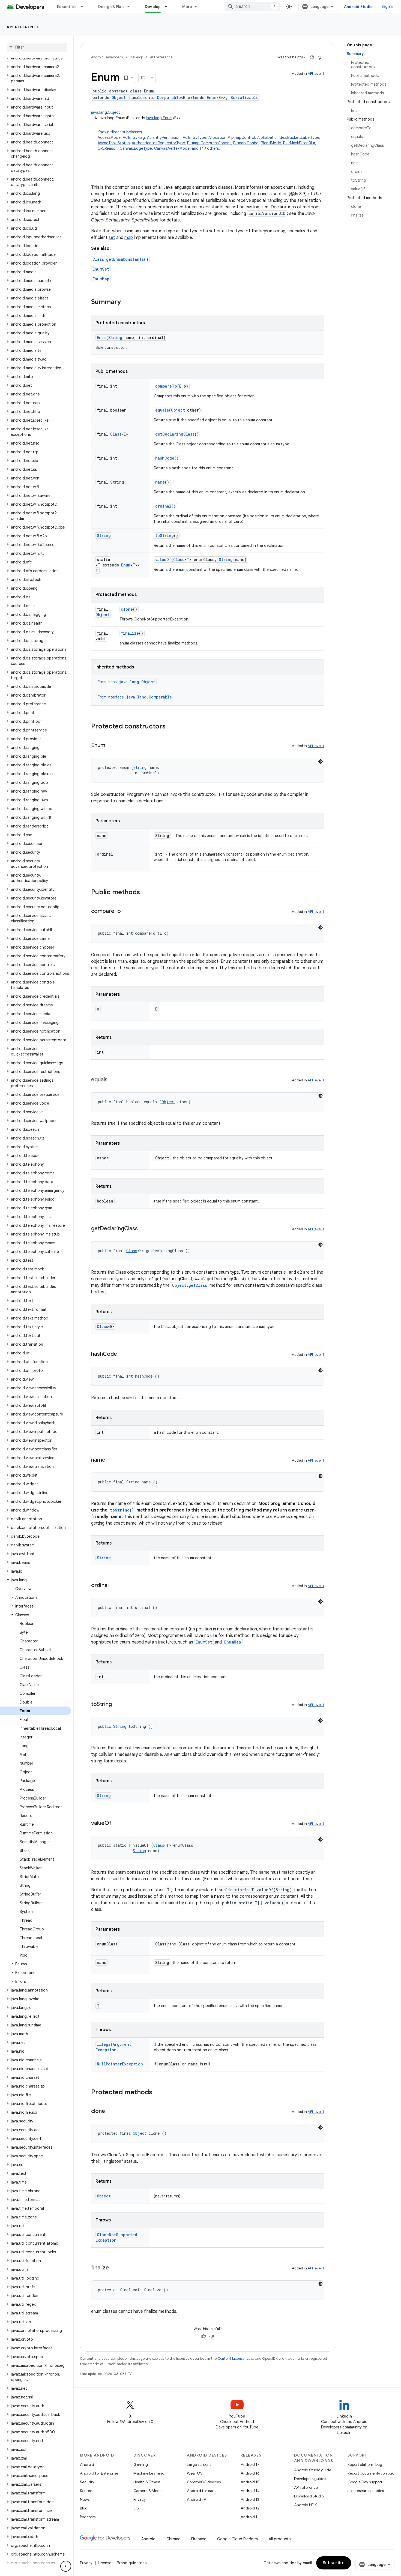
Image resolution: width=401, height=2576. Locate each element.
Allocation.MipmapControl (232, 137)
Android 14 (250, 2491)
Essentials (67, 7)
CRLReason (108, 148)
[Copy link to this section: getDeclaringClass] (143, 1229)
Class (116, 434)
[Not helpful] (320, 57)
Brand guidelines (132, 2563)
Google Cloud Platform (237, 2539)
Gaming (141, 2464)
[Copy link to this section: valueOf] (117, 1824)
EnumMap (101, 279)
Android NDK (305, 2505)
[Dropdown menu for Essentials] (84, 7)
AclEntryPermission (164, 137)
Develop (153, 7)
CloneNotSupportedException (116, 2237)
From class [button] (126, 682)
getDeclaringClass (175, 434)
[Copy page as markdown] (143, 78)
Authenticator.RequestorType (158, 143)
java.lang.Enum (159, 118)
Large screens (199, 2464)
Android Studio (358, 7)
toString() (122, 1510)
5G (136, 2508)
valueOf (163, 560)
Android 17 (250, 2464)
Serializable (245, 98)
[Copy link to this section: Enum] (111, 746)
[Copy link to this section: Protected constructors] (171, 727)
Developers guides (310, 2479)
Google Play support (365, 2482)
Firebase (199, 2539)
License (105, 2563)
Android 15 (250, 2482)
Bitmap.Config (246, 143)
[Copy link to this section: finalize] (114, 2268)
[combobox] (253, 7)
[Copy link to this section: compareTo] (126, 911)
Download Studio (309, 2496)
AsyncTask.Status (114, 143)
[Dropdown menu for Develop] (168, 7)
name (160, 482)
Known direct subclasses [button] (209, 140)
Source (86, 2491)
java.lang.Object (106, 112)
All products (280, 2539)
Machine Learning (149, 2473)
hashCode (165, 458)
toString (164, 536)
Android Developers (107, 57)
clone (127, 609)
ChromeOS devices (204, 2482)
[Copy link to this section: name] (111, 1460)
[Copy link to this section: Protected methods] (158, 2093)
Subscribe (334, 2563)
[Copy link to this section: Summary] (126, 302)
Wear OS (195, 2473)
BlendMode (271, 143)
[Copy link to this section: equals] (113, 1080)
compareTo (166, 386)
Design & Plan (111, 7)
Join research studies (366, 2491)
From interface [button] (135, 697)
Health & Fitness (147, 2482)
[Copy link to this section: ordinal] (114, 1586)
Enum (212, 98)
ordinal (163, 506)
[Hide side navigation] (66, 2566)
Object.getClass (190, 1285)
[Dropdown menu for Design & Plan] (131, 7)
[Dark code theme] (321, 761)
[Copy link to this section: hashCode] (122, 1354)
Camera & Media (148, 2491)
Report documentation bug (371, 2473)
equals (162, 410)
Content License (231, 2358)
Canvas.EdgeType (136, 148)
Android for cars (201, 2491)
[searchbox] (37, 47)
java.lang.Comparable (149, 697)
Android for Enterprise (99, 2473)
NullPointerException (120, 2064)
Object (119, 98)
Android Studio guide (313, 2470)
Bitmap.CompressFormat (209, 143)
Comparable (169, 98)
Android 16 (250, 2473)
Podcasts (88, 2517)
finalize (130, 633)
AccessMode (109, 137)
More (187, 7)
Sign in (388, 7)
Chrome (173, 2539)
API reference (23, 27)
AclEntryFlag (134, 137)
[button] (36, 67)
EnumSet (101, 269)
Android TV (197, 2499)
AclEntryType (194, 137)
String (115, 338)
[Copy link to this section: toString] (117, 1705)
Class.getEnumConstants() (120, 259)
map (129, 238)
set (112, 238)
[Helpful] (312, 57)
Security (87, 2482)
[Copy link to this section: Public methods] (145, 893)
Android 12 (250, 2508)
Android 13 (250, 2499)
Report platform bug (365, 2464)
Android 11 (250, 2517)
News (85, 2499)
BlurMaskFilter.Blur (299, 143)
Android (87, 2464)
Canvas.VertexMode (172, 148)
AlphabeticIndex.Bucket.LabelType (288, 137)
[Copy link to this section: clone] (110, 2112)
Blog (84, 2508)
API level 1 (316, 74)
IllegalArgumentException (113, 2047)
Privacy (140, 2499)
